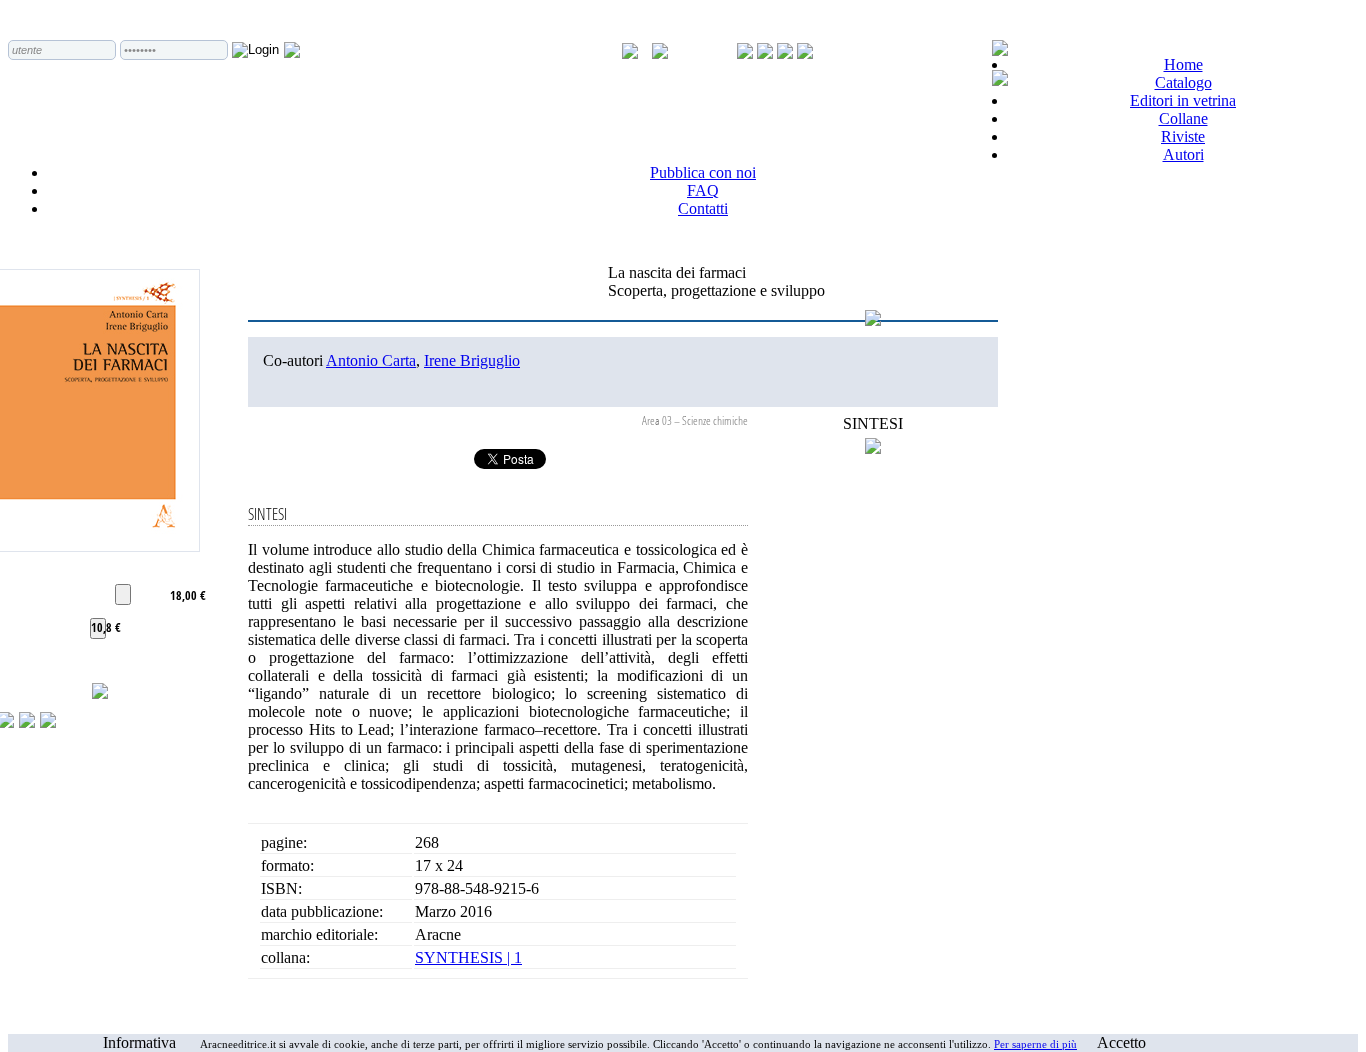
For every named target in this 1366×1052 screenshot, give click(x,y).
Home (1183, 64)
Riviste (1183, 136)
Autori (1183, 154)
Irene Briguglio (472, 360)
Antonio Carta (371, 360)
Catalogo (1183, 82)
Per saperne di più (1035, 1044)
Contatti (703, 208)
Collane (1183, 118)
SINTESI (873, 423)
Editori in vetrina (1183, 100)
